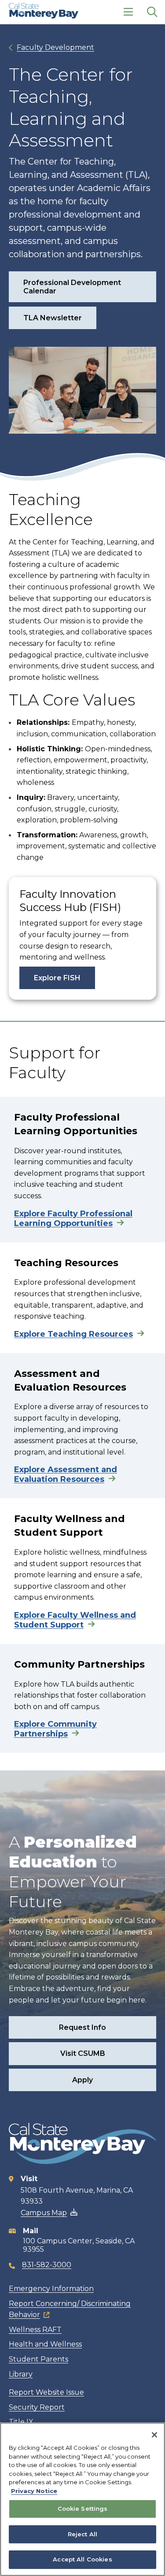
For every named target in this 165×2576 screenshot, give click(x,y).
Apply (82, 2080)
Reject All (82, 2534)
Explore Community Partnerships (55, 1729)
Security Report (37, 2407)
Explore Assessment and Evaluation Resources (66, 1474)
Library (21, 2374)
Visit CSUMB (83, 2053)
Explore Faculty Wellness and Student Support (75, 1620)
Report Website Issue (46, 2392)
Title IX (21, 2422)
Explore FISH (57, 978)
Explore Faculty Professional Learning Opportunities (73, 1219)
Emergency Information (51, 2289)
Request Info (82, 2027)
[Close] (154, 2435)
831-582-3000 (47, 2265)
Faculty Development (55, 47)
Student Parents (38, 2359)
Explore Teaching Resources (73, 1334)
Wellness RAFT (35, 2330)
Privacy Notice (34, 2491)
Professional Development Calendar (72, 287)
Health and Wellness (45, 2344)
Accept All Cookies (82, 2559)
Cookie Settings (83, 2509)
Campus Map (44, 2213)
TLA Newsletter (53, 318)
